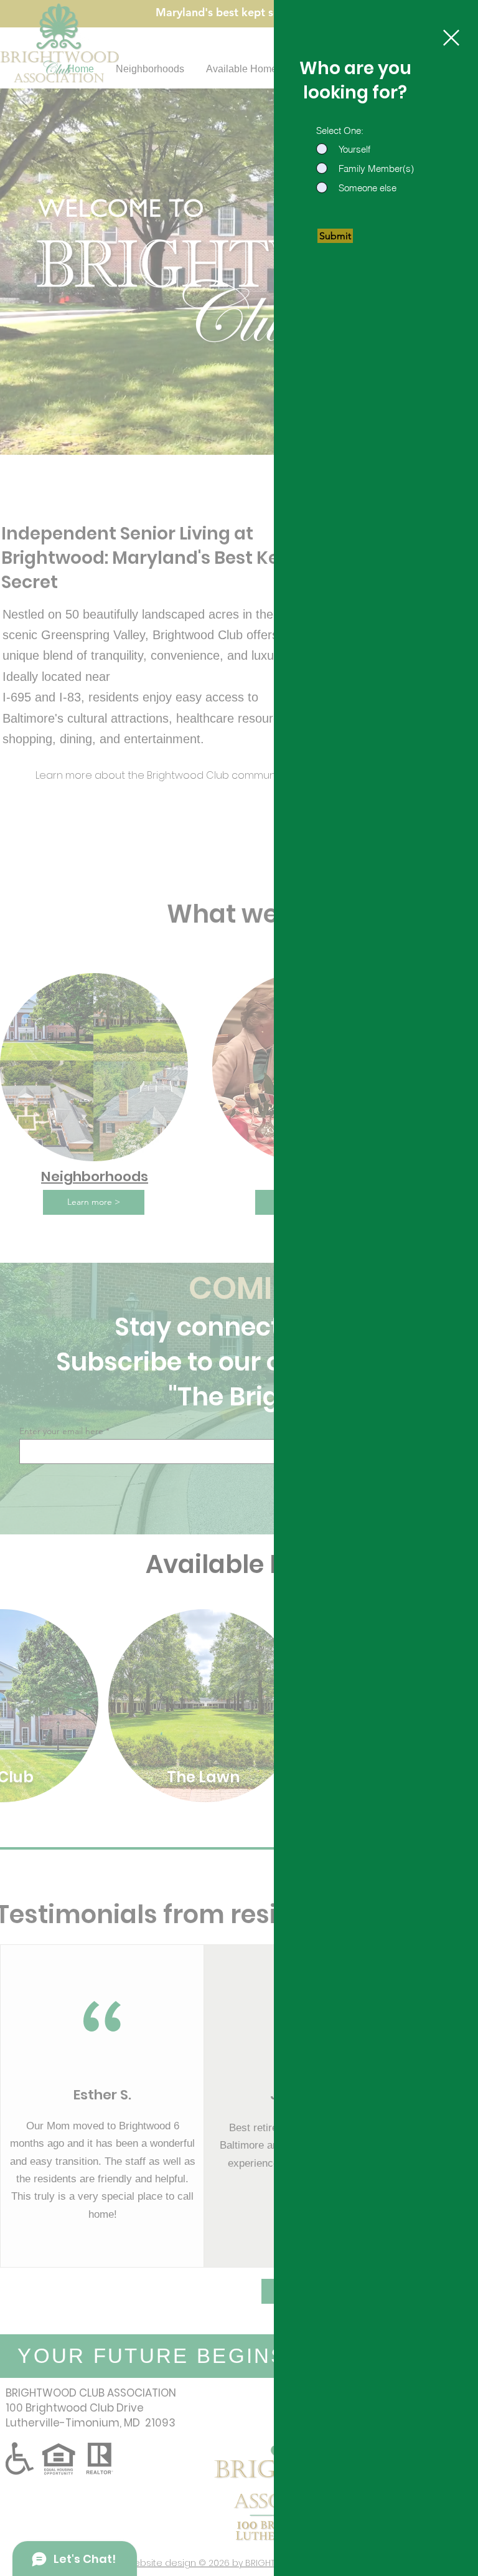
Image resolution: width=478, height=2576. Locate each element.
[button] (451, 38)
